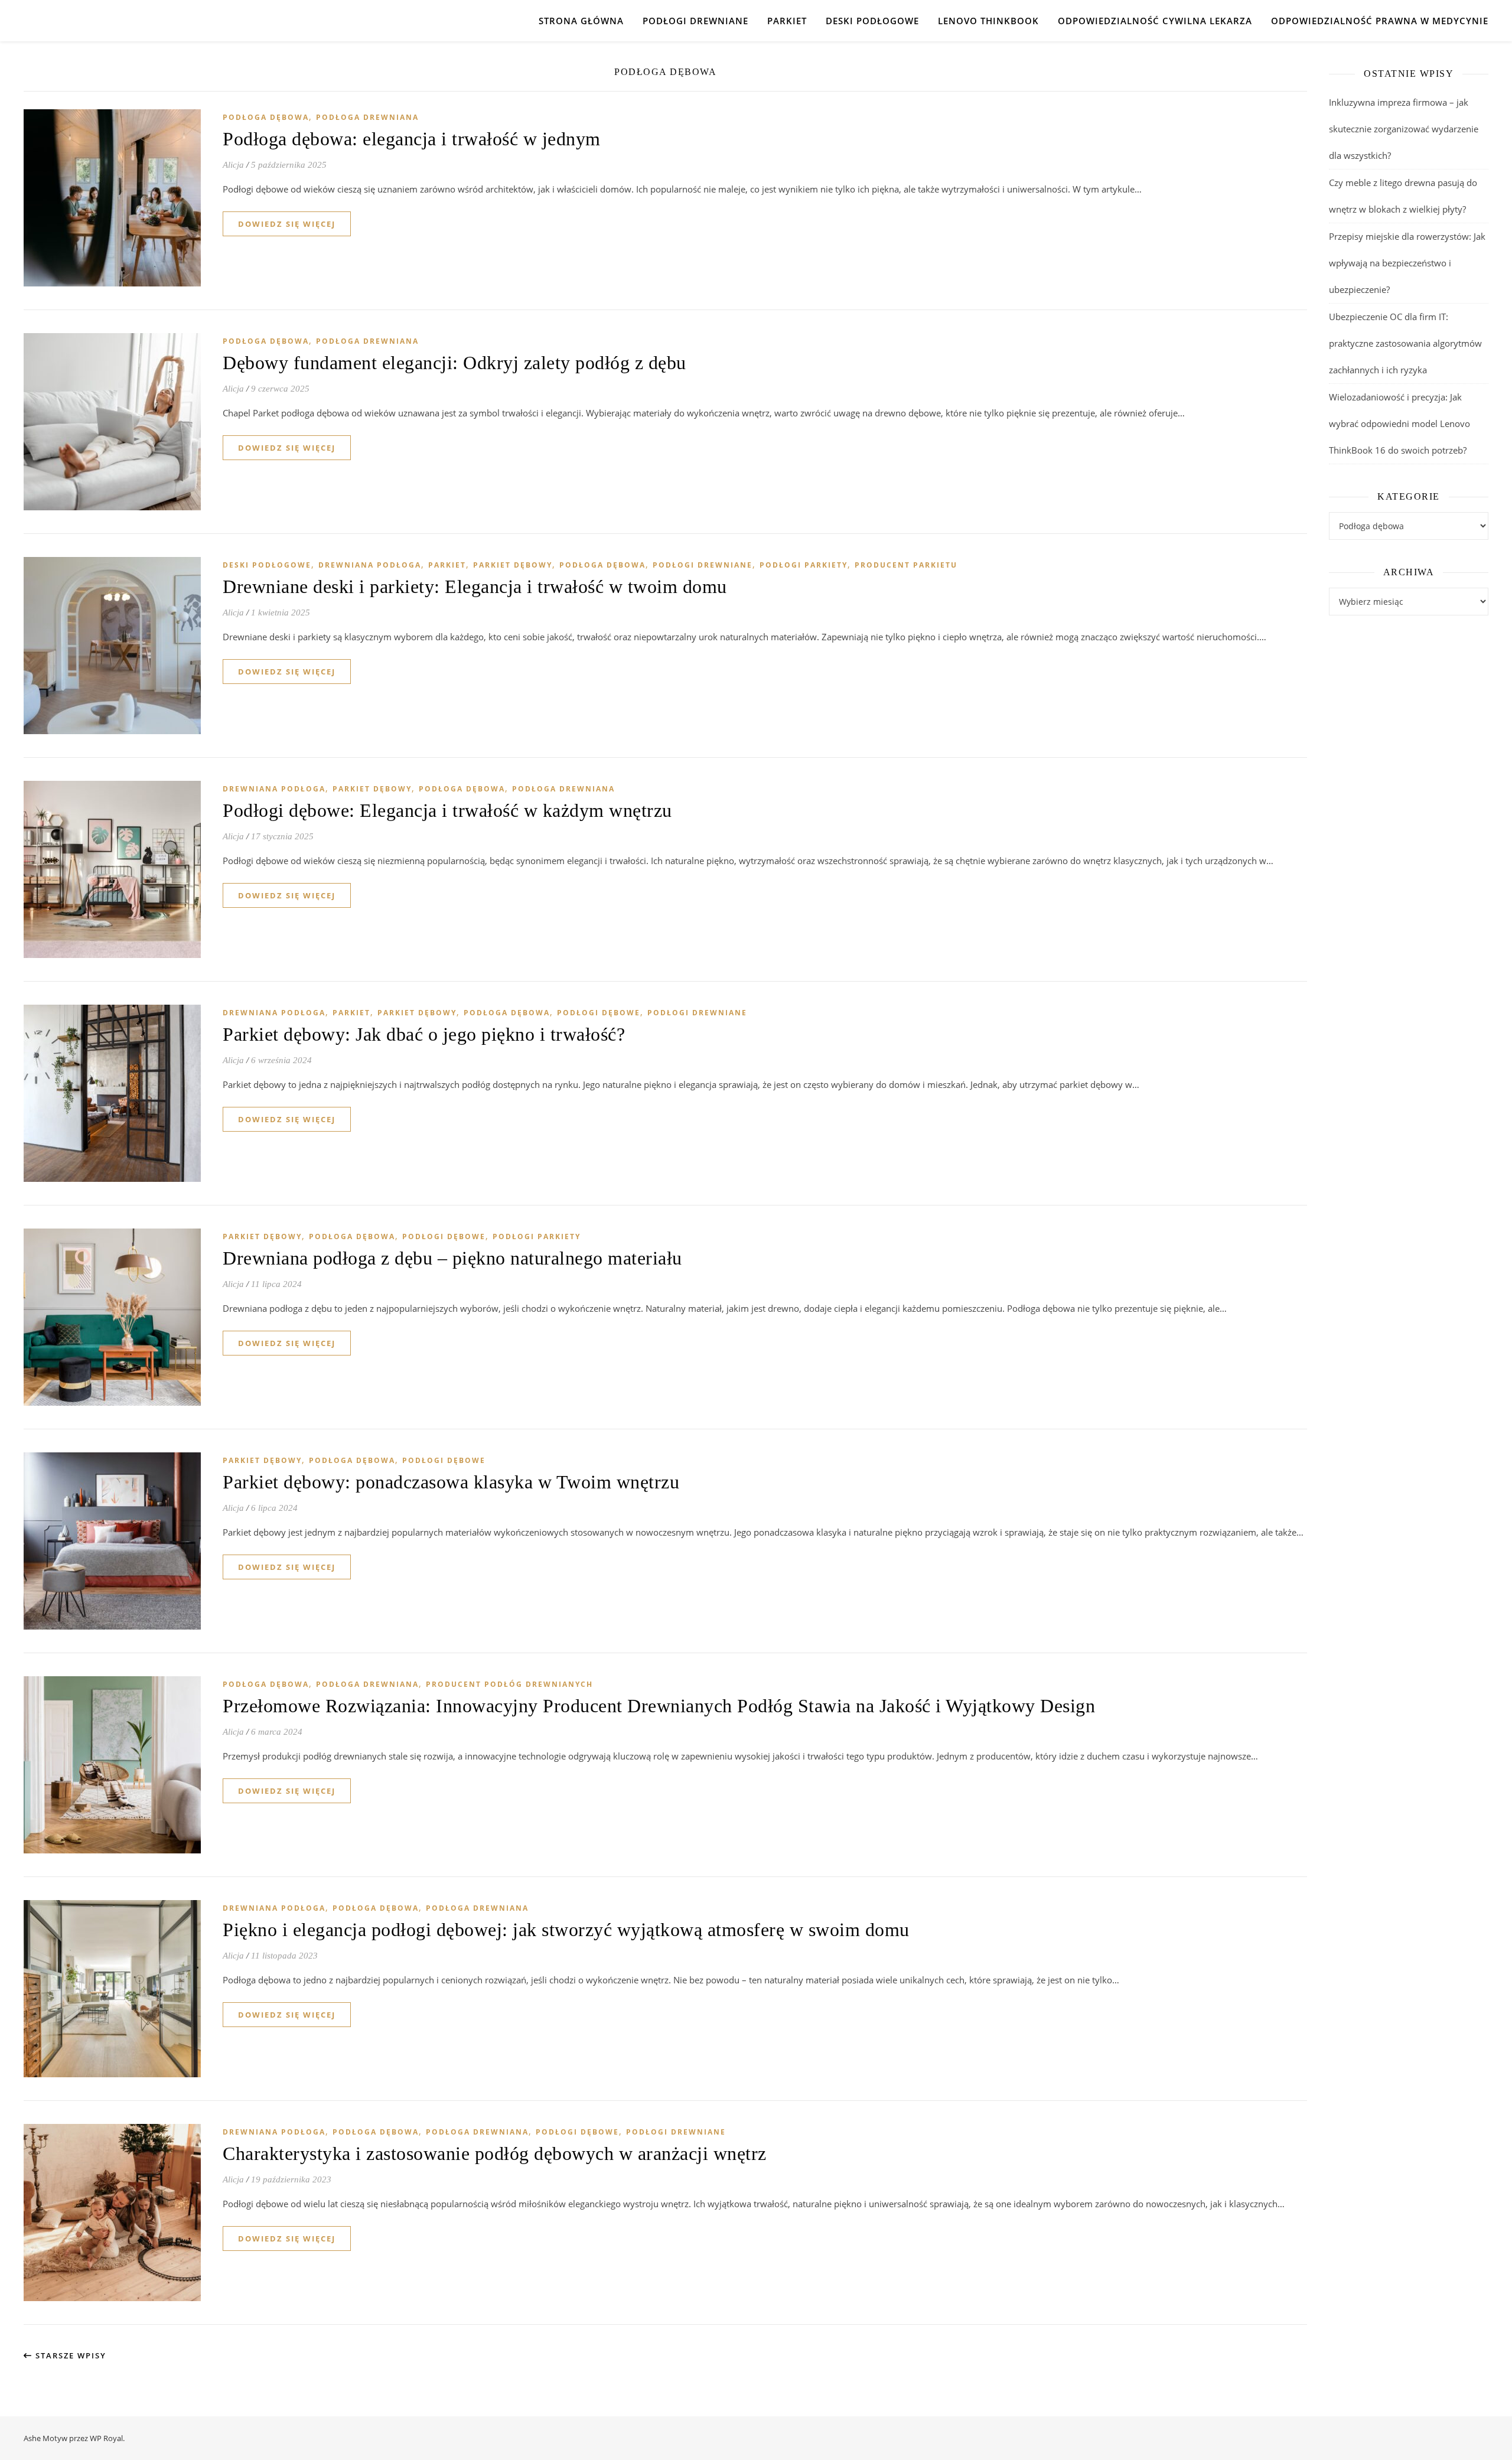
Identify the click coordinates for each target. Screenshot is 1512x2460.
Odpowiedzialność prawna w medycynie (1380, 21)
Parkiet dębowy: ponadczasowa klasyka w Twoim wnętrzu (451, 1482)
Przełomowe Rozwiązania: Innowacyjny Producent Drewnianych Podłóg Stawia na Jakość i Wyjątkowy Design (659, 1706)
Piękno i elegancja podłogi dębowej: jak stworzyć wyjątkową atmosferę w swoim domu (566, 1930)
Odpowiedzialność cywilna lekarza (1155, 21)
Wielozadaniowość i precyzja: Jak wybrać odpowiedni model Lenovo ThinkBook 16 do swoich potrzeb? (1399, 423)
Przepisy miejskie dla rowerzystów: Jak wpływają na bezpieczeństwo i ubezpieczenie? (1407, 263)
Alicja (233, 165)
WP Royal (106, 2438)
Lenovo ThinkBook (988, 21)
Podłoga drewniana (367, 117)
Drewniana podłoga (370, 565)
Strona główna (581, 21)
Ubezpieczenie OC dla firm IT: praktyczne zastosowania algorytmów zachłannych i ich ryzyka (1405, 343)
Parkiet (787, 21)
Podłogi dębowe (599, 1013)
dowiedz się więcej (287, 224)
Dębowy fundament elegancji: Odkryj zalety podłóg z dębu (454, 363)
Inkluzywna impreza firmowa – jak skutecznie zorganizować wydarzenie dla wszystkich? (1404, 129)
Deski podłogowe (872, 21)
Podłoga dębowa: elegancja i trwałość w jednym (412, 139)
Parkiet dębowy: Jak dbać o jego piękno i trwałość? (424, 1034)
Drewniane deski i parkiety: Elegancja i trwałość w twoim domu (475, 587)
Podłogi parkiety (804, 565)
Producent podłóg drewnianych (509, 1684)
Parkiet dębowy (513, 565)
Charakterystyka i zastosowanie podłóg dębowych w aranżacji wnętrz (495, 2153)
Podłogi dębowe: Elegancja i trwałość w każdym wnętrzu (447, 810)
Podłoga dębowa (266, 117)
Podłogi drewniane (695, 21)
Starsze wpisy (69, 2355)
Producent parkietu (906, 565)
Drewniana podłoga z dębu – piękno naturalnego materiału (452, 1258)
